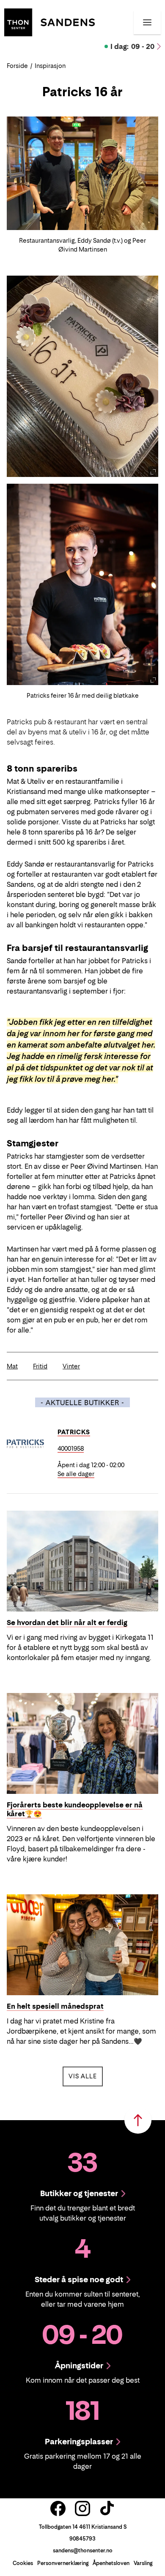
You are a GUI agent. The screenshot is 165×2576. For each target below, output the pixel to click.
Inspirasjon (50, 66)
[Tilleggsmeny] (147, 22)
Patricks (74, 1432)
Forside (17, 66)
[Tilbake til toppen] (138, 2120)
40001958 (71, 1448)
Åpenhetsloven (111, 2563)
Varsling (143, 2563)
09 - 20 (132, 46)
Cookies (23, 2563)
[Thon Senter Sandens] (49, 22)
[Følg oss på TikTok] (107, 2508)
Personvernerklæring (63, 2563)
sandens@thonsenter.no (83, 2550)
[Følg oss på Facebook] (58, 2508)
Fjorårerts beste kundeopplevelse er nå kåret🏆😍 (75, 1809)
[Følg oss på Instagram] (82, 2508)
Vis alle (86, 2076)
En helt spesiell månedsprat (55, 2006)
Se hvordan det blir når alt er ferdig (67, 1623)
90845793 (82, 2539)
